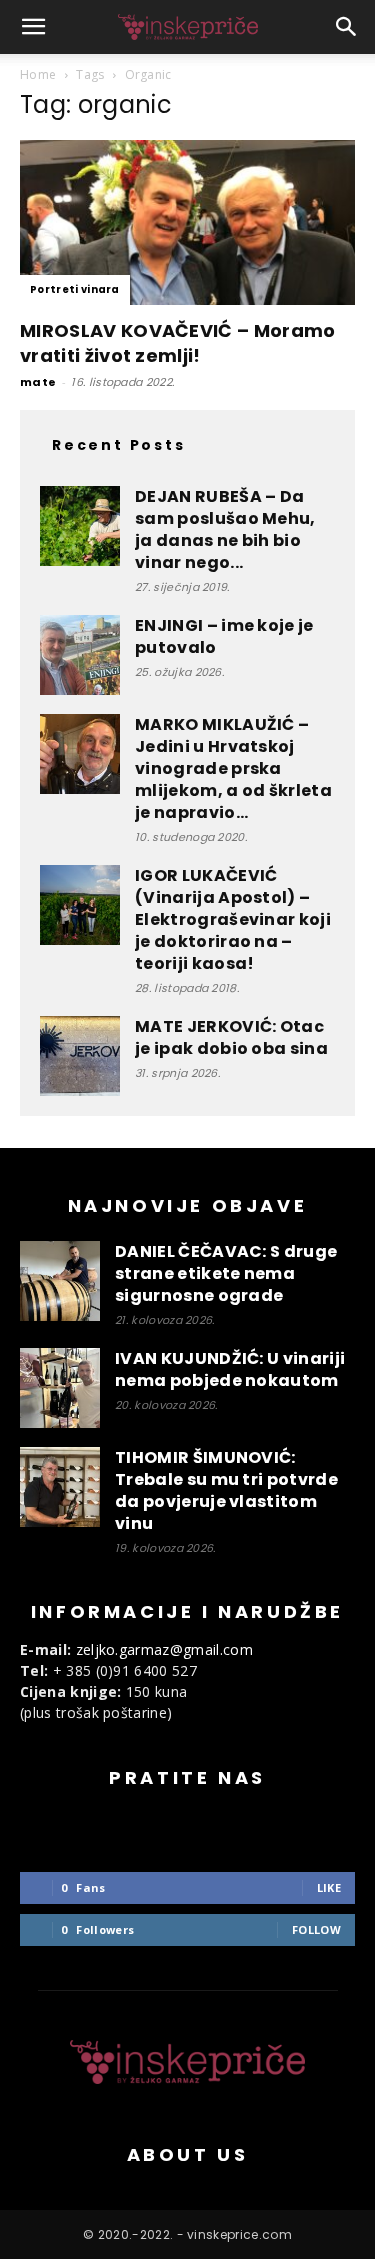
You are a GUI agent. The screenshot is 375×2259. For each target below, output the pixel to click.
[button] (34, 27)
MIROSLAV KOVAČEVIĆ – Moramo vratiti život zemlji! (178, 343)
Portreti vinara (75, 289)
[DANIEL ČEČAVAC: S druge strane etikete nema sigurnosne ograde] (60, 1281)
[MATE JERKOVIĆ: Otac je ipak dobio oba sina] (80, 1056)
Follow (316, 1929)
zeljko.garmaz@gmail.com (164, 1649)
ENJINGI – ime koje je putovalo (224, 636)
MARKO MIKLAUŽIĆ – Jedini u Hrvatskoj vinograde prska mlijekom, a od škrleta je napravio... (233, 768)
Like (329, 1887)
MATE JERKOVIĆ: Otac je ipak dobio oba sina (231, 1037)
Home (38, 74)
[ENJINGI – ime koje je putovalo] (80, 655)
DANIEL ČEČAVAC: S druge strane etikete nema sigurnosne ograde (226, 1273)
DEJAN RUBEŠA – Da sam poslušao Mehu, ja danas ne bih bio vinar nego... (225, 529)
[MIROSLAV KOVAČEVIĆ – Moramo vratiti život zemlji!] (187, 222)
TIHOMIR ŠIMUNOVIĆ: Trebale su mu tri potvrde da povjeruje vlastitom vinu (226, 1490)
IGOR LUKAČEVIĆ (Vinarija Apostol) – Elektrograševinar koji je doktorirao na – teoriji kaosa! (233, 919)
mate (38, 382)
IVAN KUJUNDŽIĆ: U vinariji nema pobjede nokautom (230, 1369)
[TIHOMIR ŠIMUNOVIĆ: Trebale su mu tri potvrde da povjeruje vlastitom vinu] (60, 1487)
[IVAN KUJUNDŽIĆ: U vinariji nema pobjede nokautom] (60, 1388)
